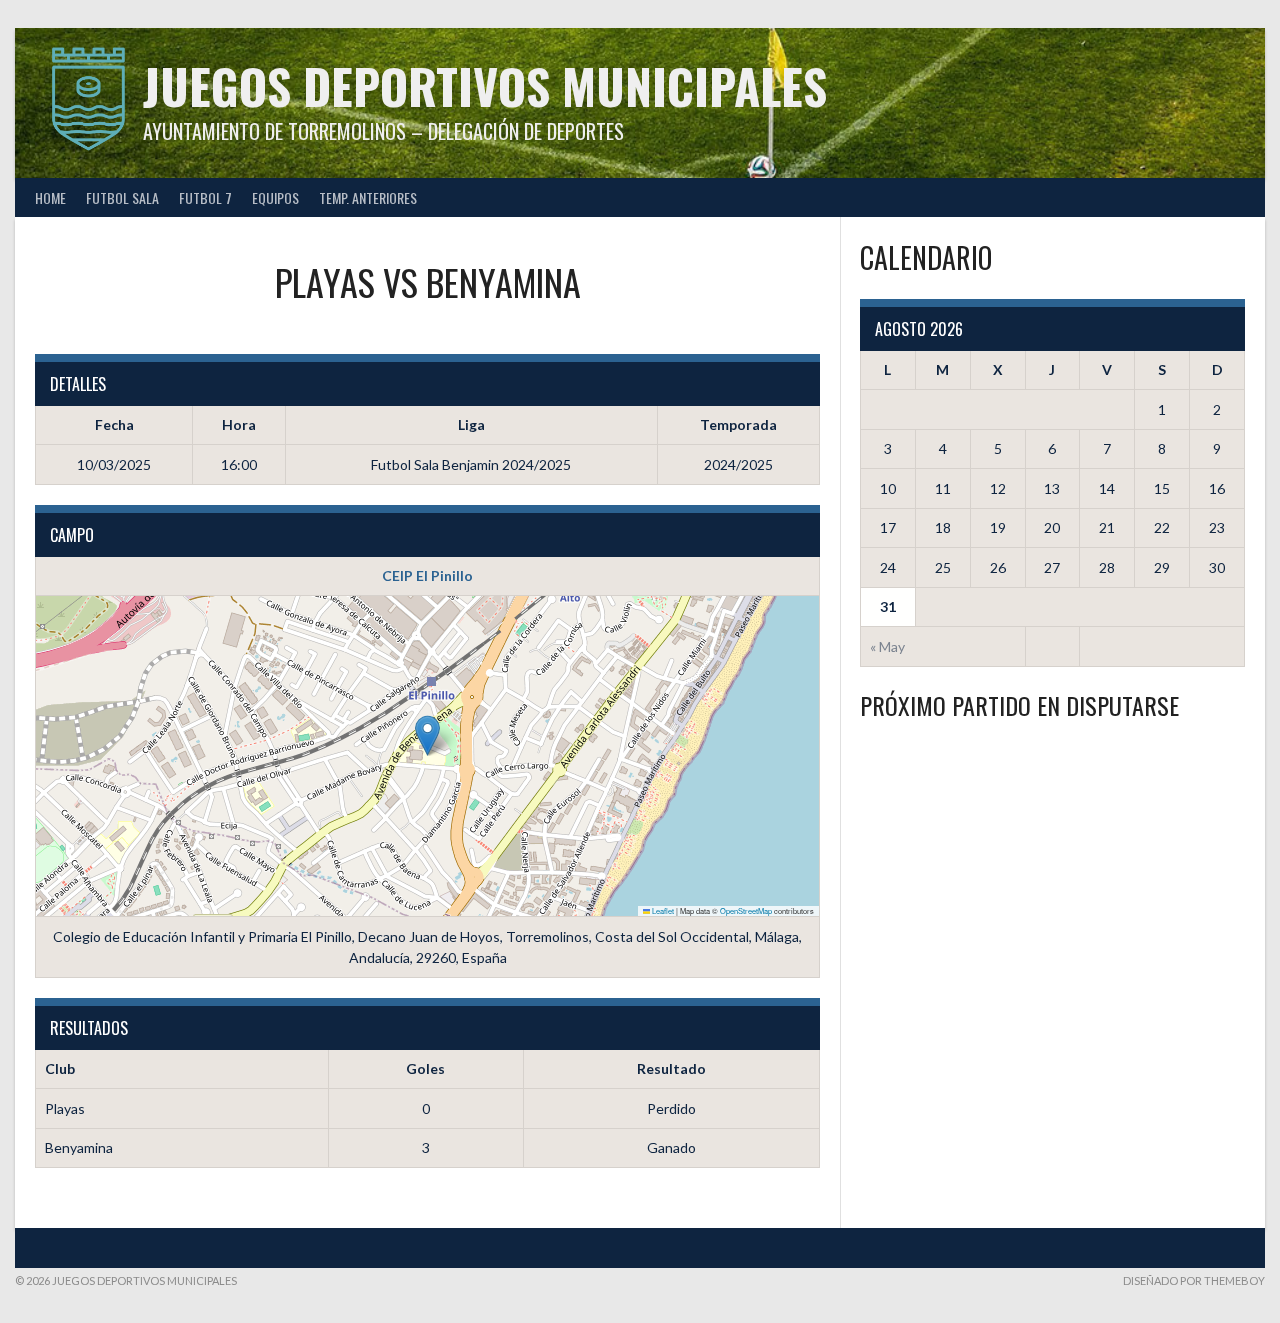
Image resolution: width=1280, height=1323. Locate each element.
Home (50, 197)
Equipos (275, 197)
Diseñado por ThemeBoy (1194, 1280)
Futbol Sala (122, 197)
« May (887, 646)
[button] (427, 735)
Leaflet (662, 910)
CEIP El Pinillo (427, 575)
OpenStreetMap (746, 910)
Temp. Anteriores (368, 197)
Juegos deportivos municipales (485, 85)
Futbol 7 (205, 197)
